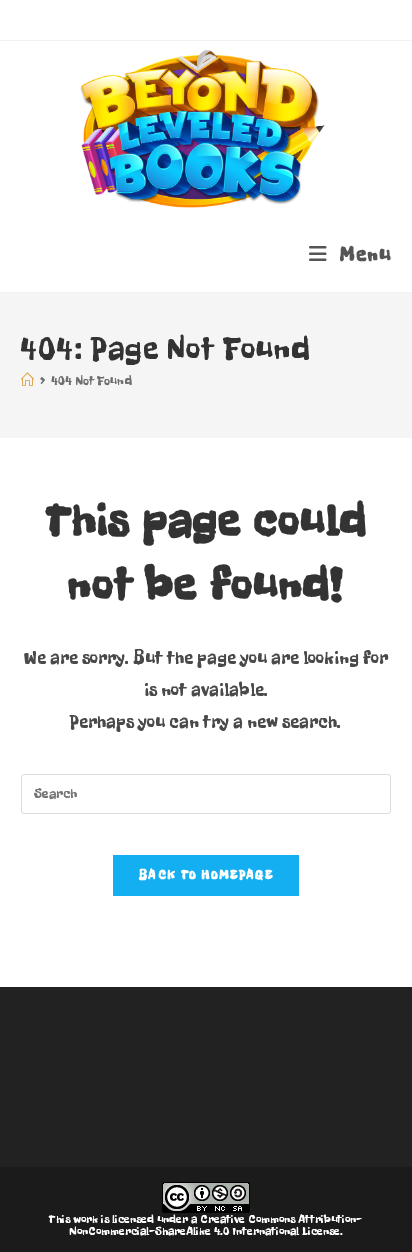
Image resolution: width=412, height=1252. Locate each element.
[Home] (27, 381)
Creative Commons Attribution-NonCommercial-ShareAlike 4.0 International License (216, 1225)
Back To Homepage (206, 875)
